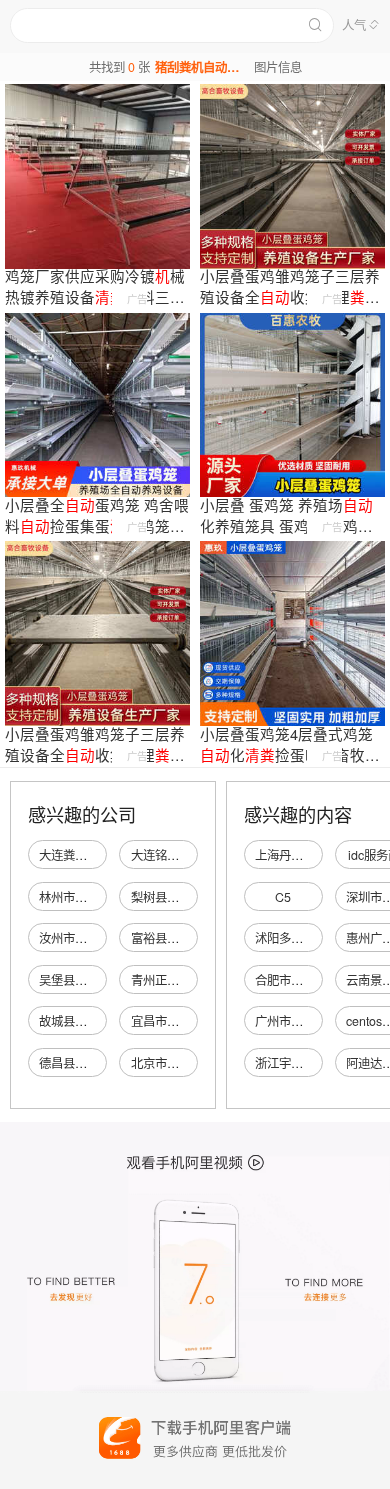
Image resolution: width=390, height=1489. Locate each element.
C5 (283, 897)
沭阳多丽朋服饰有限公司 (321, 938)
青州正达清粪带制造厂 (191, 980)
